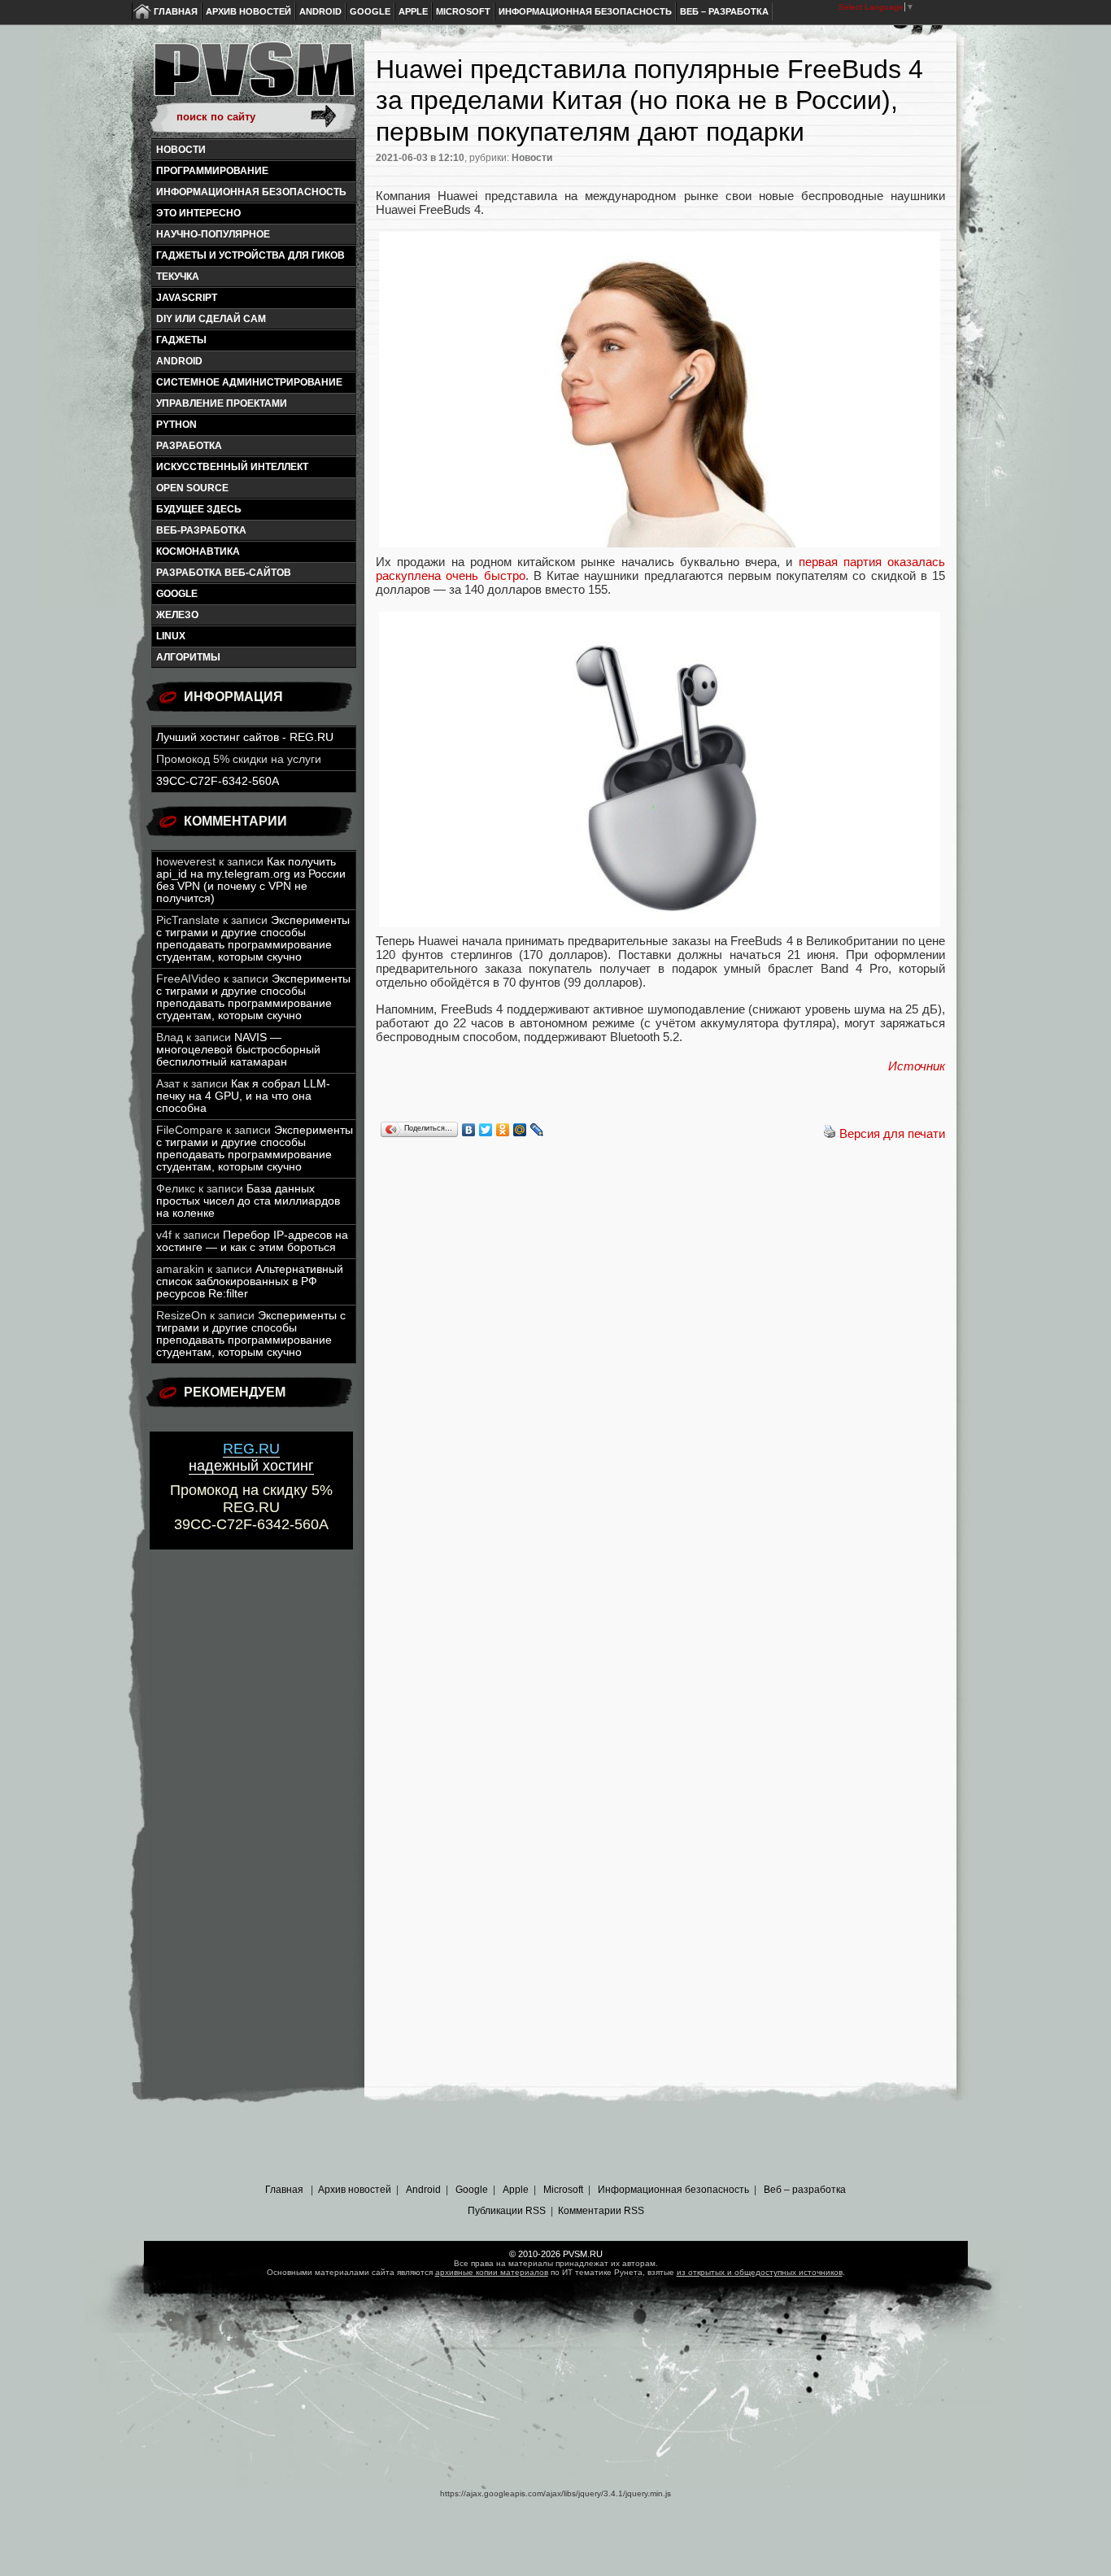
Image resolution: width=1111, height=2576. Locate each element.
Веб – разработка (724, 11)
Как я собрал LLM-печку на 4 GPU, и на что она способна (243, 1096)
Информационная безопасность (585, 11)
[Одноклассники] (503, 1130)
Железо (177, 615)
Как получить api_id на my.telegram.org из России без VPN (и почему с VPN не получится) (251, 880)
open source (192, 488)
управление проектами (222, 403)
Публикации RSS (507, 2211)
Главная (176, 11)
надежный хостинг (251, 1457)
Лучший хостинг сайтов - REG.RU (245, 737)
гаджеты (181, 340)
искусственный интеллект (232, 467)
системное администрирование (249, 382)
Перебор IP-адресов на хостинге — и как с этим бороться (252, 1241)
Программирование (212, 171)
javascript (187, 298)
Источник (917, 1066)
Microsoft (463, 11)
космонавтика (198, 551)
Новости (181, 150)
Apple (413, 11)
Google (370, 11)
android (179, 361)
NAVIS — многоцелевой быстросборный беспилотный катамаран (238, 1050)
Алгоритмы (188, 657)
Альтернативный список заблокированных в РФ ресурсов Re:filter (250, 1281)
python (176, 425)
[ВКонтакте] (469, 1130)
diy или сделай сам (211, 319)
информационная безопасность (251, 192)
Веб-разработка (201, 530)
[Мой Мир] (520, 1130)
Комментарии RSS (601, 2211)
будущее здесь (199, 509)
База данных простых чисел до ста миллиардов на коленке (248, 1201)
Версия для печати (892, 1133)
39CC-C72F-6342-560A (218, 781)
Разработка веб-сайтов (224, 573)
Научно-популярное (213, 234)
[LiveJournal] (537, 1130)
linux (171, 636)
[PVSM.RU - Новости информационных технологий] (253, 77)
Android (320, 11)
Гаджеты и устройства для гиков (251, 255)
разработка (189, 446)
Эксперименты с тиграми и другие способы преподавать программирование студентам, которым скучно (253, 939)
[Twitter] (486, 1130)
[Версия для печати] (830, 1133)
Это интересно (198, 213)
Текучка (178, 277)
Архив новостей (248, 11)
